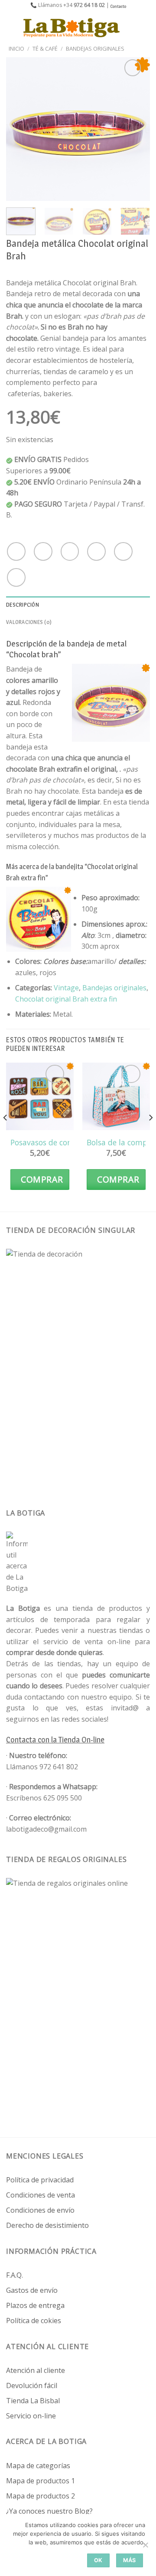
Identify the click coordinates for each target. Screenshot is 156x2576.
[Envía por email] (96, 551)
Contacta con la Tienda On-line (55, 1740)
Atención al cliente (36, 2370)
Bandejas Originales (95, 48)
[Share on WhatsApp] (16, 551)
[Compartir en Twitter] (70, 551)
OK (98, 2560)
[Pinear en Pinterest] (123, 551)
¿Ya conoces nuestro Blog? (49, 2511)
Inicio (16, 48)
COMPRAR (42, 1179)
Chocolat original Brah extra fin (66, 999)
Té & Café (45, 48)
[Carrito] (145, 28)
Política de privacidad (40, 2180)
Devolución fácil (32, 2385)
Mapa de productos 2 (41, 2496)
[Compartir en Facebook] (43, 551)
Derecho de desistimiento (47, 2225)
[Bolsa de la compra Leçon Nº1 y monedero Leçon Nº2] (116, 1096)
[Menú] (12, 27)
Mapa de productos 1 (41, 2481)
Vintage (66, 988)
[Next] (136, 129)
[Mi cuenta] (130, 28)
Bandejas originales (114, 988)
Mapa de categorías (38, 2466)
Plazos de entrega (35, 2305)
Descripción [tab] (23, 605)
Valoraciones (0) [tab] (29, 622)
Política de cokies (34, 2321)
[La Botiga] (71, 27)
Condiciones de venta (41, 2195)
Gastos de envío (32, 2290)
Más (130, 2560)
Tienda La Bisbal (33, 2401)
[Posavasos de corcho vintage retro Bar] (40, 1096)
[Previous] (20, 129)
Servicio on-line (31, 2416)
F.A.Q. (15, 2275)
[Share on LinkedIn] (16, 577)
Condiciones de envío (40, 2210)
